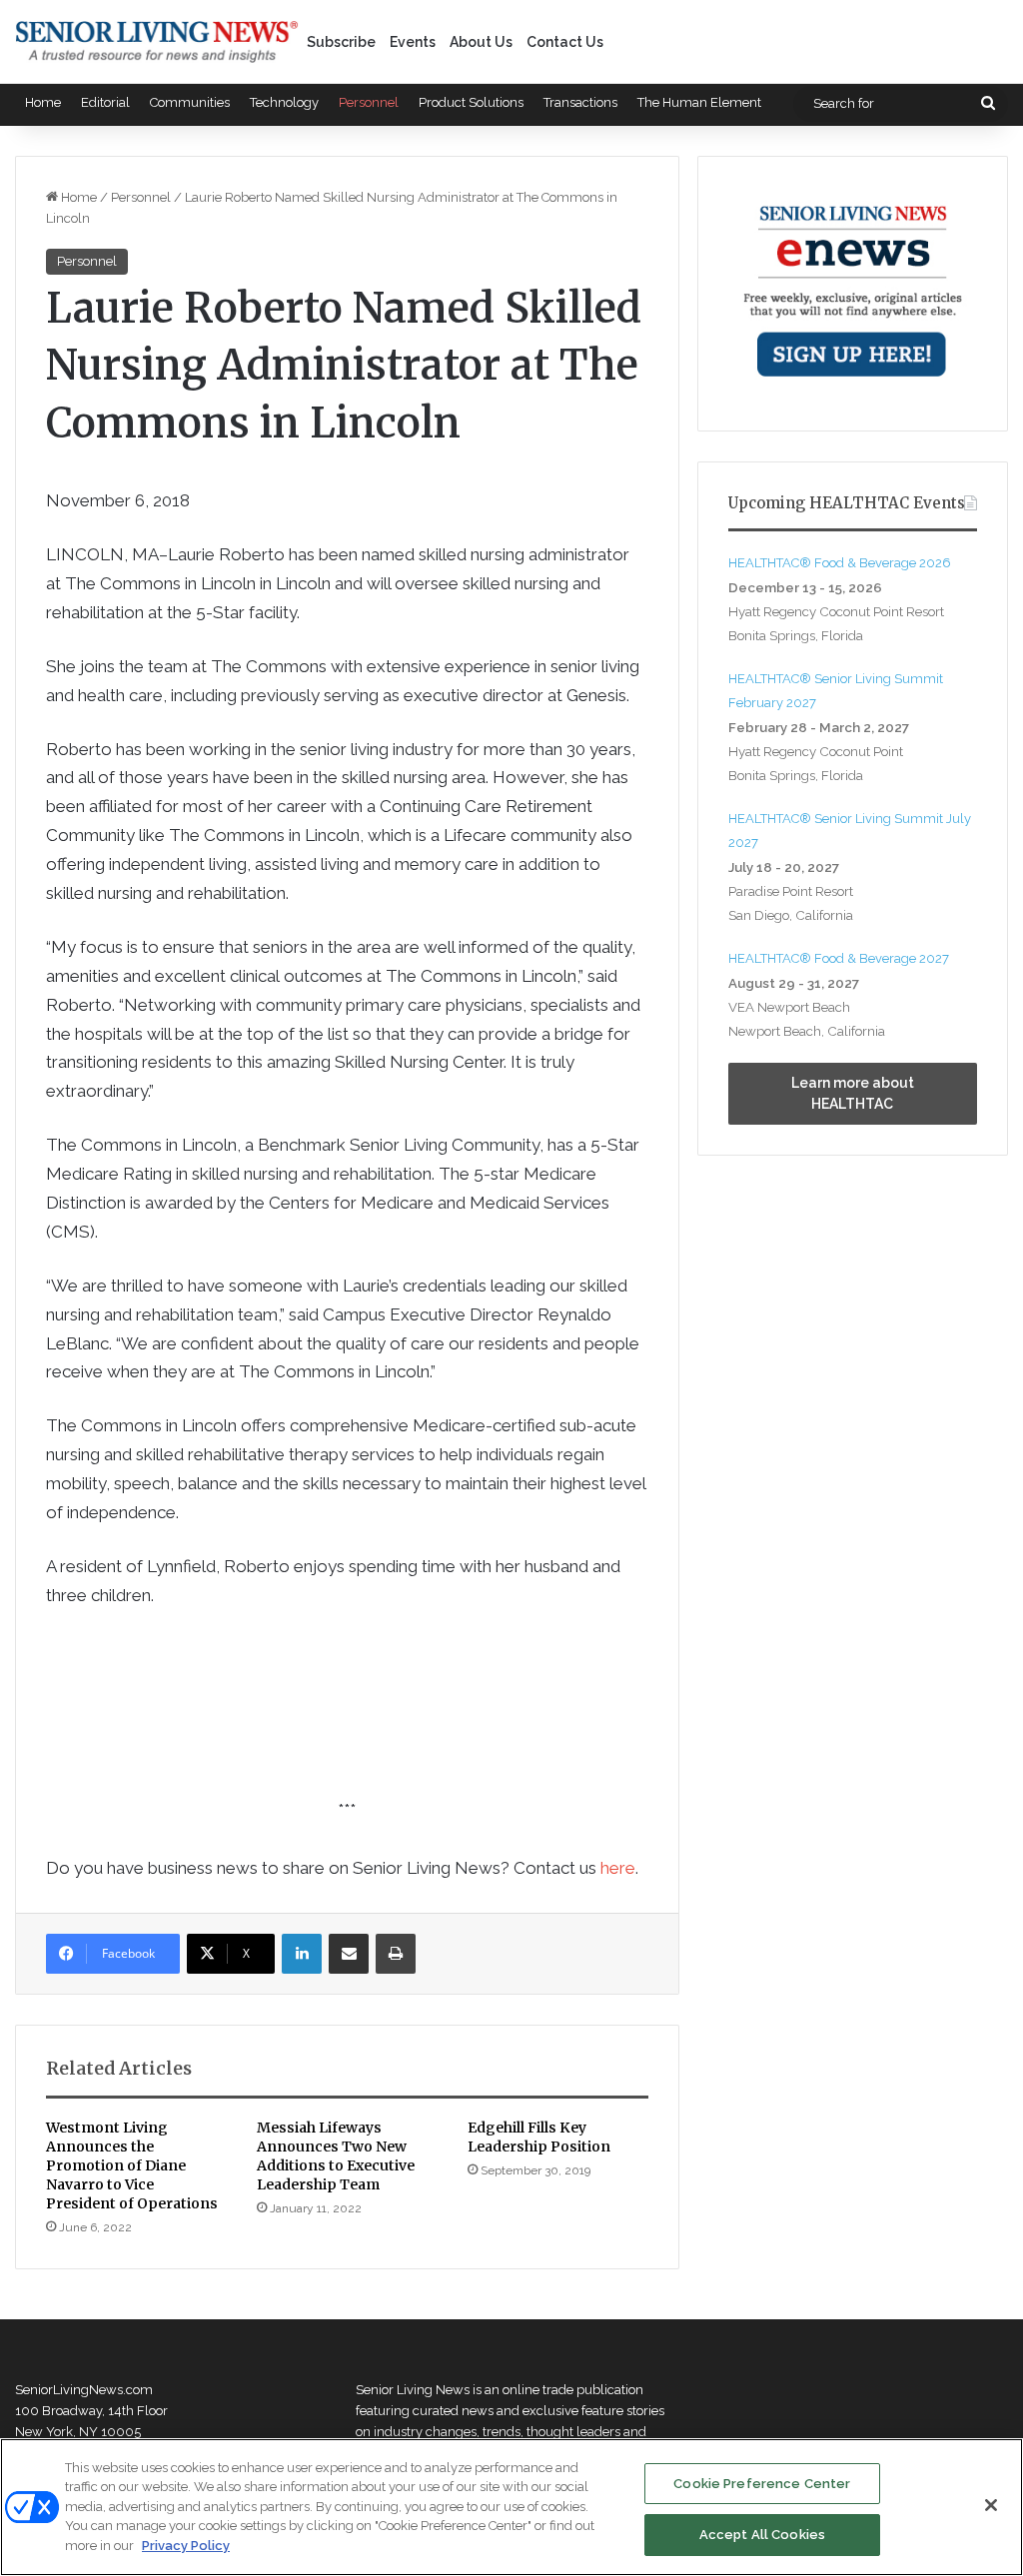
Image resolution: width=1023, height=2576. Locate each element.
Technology (284, 102)
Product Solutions (471, 102)
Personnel (369, 102)
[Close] (991, 2505)
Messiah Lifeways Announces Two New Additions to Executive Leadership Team (336, 2156)
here (618, 1868)
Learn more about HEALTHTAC (853, 1093)
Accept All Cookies (762, 2535)
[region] (511, 2507)
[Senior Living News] (157, 42)
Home (43, 102)
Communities (190, 102)
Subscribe (341, 42)
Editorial (105, 102)
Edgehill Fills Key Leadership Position (539, 2137)
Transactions (580, 102)
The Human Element (699, 102)
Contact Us (565, 42)
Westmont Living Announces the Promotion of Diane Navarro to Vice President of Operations (132, 2165)
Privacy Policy (186, 2546)
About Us (481, 42)
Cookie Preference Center (762, 2484)
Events (413, 42)
